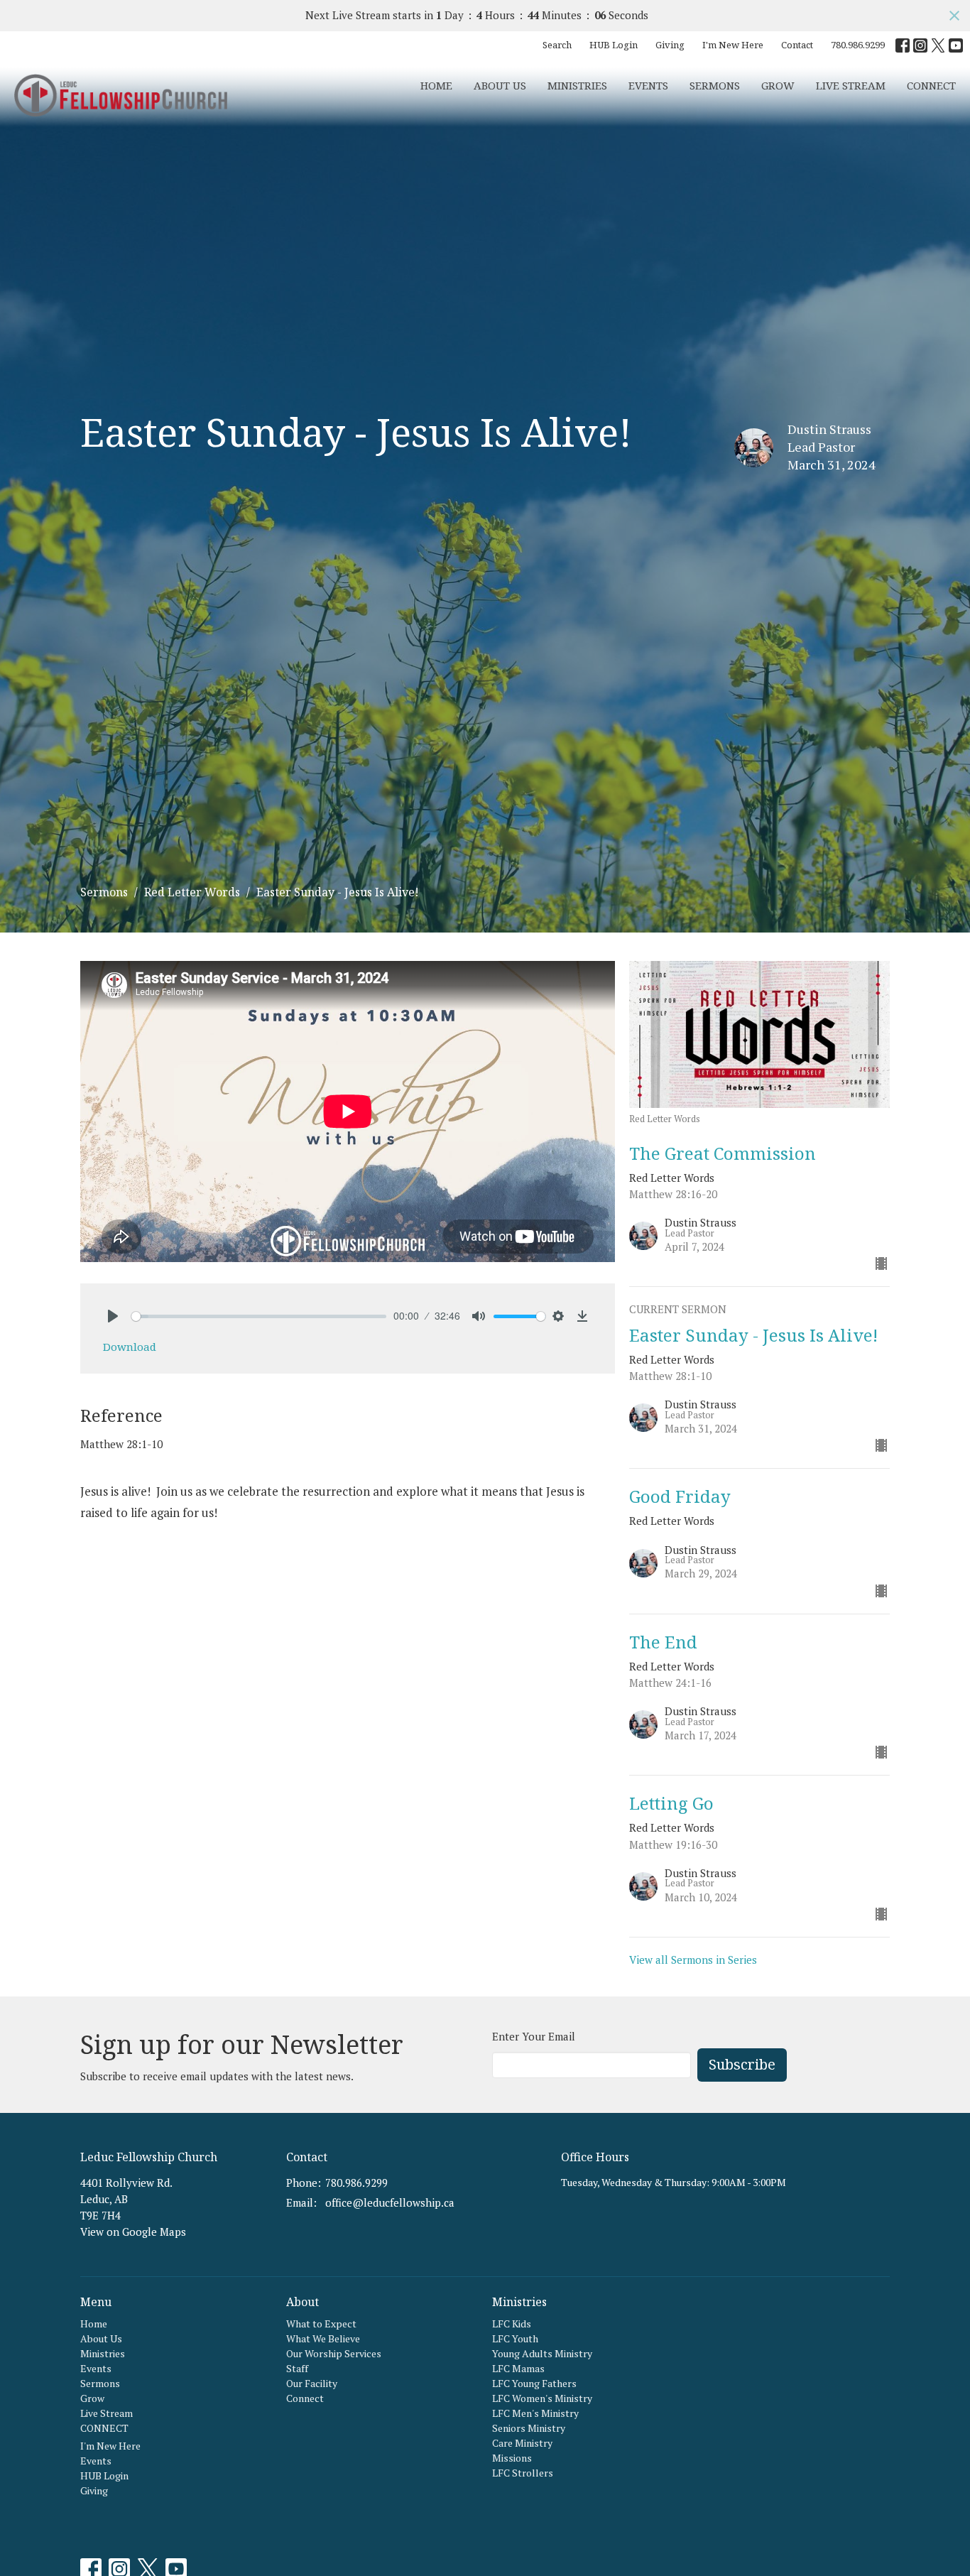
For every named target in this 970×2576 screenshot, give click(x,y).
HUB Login (614, 45)
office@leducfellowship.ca (390, 2202)
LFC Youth (515, 2338)
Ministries (577, 85)
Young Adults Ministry (542, 2353)
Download (130, 1347)
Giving (670, 45)
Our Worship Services (334, 2353)
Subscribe (742, 2064)
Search (557, 45)
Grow (778, 85)
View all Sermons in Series (693, 1960)
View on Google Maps (133, 2232)
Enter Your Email (534, 2036)
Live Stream (851, 85)
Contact (797, 45)
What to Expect (321, 2324)
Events (648, 85)
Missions (512, 2458)
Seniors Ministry (529, 2428)
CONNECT (931, 85)
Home (436, 85)
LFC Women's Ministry (542, 2398)
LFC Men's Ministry (535, 2413)
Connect (305, 2398)
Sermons (715, 85)
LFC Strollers (523, 2473)
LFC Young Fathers (534, 2383)
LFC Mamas (518, 2368)
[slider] (259, 1316)
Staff (297, 2368)
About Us (500, 85)
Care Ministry (522, 2443)
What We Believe (323, 2338)
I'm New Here (733, 45)
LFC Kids (512, 2324)
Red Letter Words (192, 892)
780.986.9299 (858, 45)
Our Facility (312, 2383)
